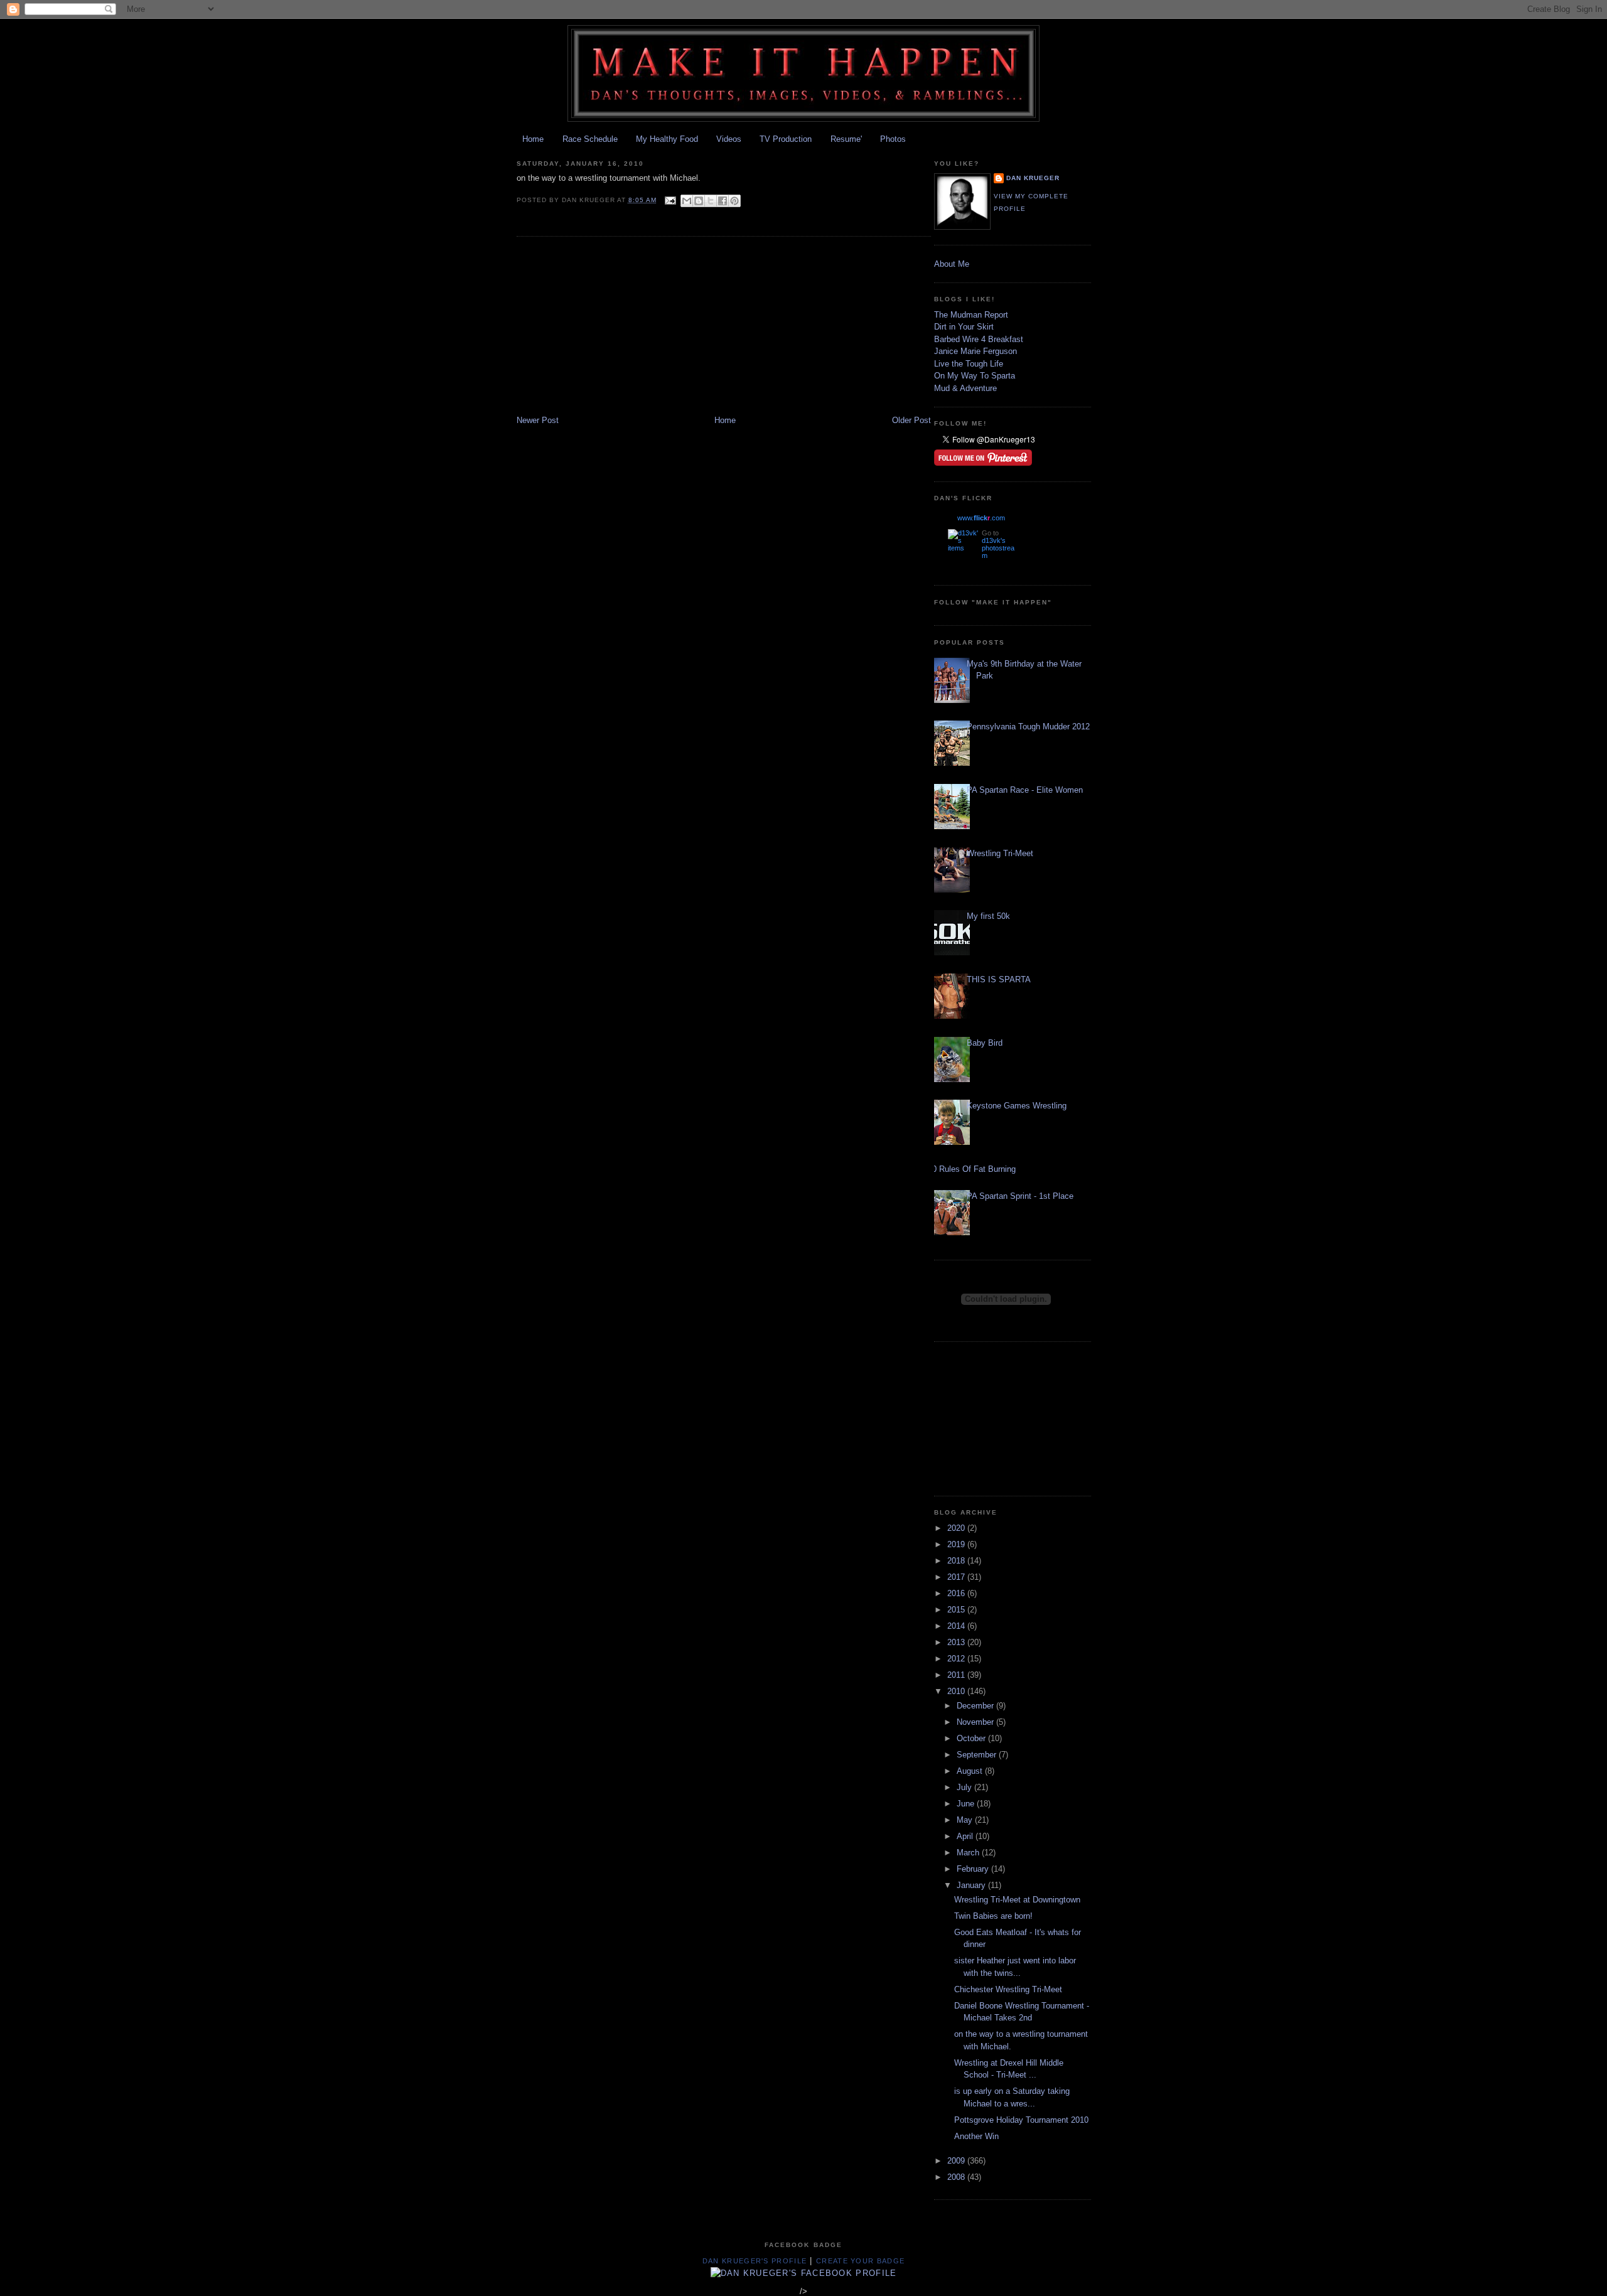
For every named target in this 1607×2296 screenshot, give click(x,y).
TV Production (786, 139)
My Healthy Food (667, 139)
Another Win (976, 2136)
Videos (729, 139)
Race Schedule (590, 139)
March (969, 1853)
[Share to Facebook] (723, 201)
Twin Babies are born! (993, 1916)
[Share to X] (711, 201)
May (966, 1820)
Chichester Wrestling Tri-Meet (1008, 1989)
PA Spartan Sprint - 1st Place (1020, 1196)
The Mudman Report (971, 315)
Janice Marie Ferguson (975, 351)
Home (533, 139)
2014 (957, 1626)
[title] (804, 2273)
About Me (952, 264)
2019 (957, 1544)
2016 (957, 1593)
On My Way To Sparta (975, 376)
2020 (957, 1528)
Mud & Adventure (965, 388)
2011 (957, 1675)
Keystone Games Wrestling (1017, 1106)
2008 (957, 2177)
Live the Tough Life (969, 364)
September (978, 1755)
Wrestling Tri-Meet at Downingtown (1017, 1900)
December (976, 1706)
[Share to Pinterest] (734, 201)
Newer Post (538, 420)
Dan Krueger (1033, 178)
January (972, 1885)
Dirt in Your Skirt (964, 327)
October (972, 1738)
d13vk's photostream (998, 548)
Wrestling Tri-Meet (1000, 853)
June (967, 1804)
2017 (957, 1577)
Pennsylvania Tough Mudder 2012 (1028, 727)
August (971, 1771)
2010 (957, 1691)
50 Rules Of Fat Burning (972, 1169)
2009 (957, 2161)
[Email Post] (670, 200)
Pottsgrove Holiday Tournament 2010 (1021, 2120)
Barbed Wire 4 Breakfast (979, 339)
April (966, 1836)
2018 (957, 1561)
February (974, 1869)
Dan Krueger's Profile (755, 2261)
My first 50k (988, 916)
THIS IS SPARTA (999, 979)
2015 (957, 1610)
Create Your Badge (860, 2261)
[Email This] (687, 201)
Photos (893, 139)
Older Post (911, 420)
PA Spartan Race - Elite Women (1025, 790)
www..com (981, 518)
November (976, 1722)
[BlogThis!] (699, 201)
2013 (957, 1642)
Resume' (846, 139)
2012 (957, 1659)
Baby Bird (985, 1043)
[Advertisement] (611, 327)
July (965, 1787)
